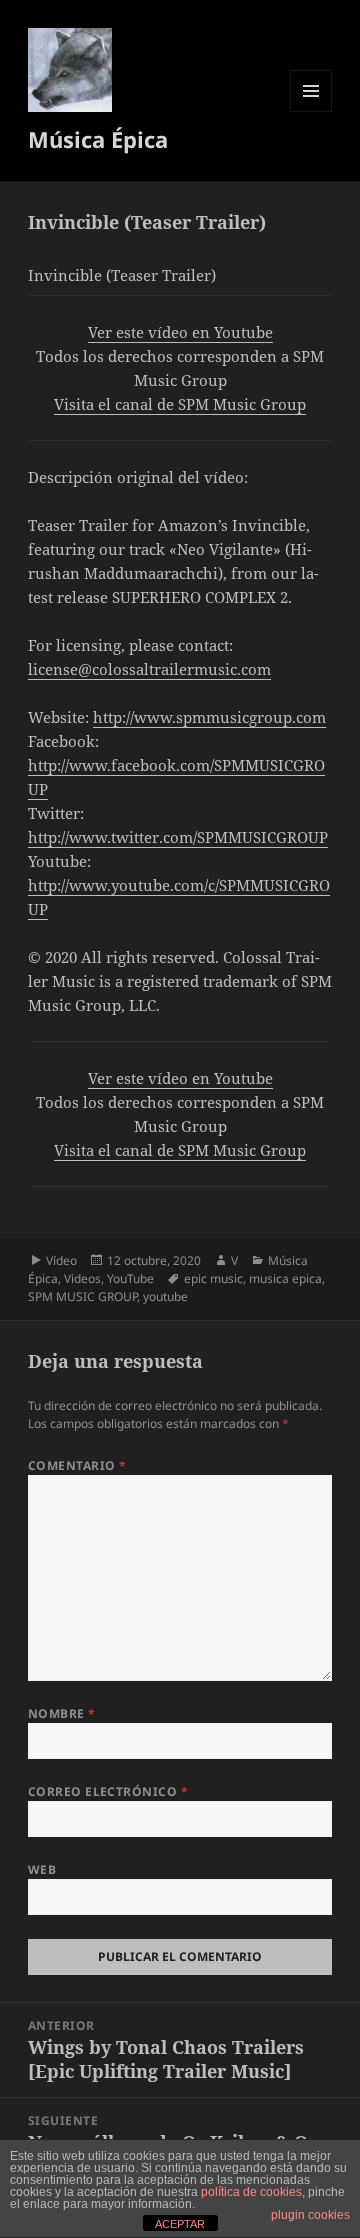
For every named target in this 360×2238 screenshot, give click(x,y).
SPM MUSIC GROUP (82, 1296)
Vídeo (61, 1260)
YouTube (130, 1278)
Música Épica (98, 139)
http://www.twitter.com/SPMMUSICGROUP (178, 837)
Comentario (77, 1465)
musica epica (285, 1278)
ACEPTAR (180, 2224)
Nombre (62, 1713)
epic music (213, 1278)
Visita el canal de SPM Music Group (180, 404)
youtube (165, 1296)
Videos (82, 1278)
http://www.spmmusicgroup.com (209, 717)
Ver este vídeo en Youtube (180, 332)
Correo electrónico (108, 1791)
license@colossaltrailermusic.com (149, 669)
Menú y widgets (311, 111)
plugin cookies (310, 2215)
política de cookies (251, 2192)
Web (42, 1869)
